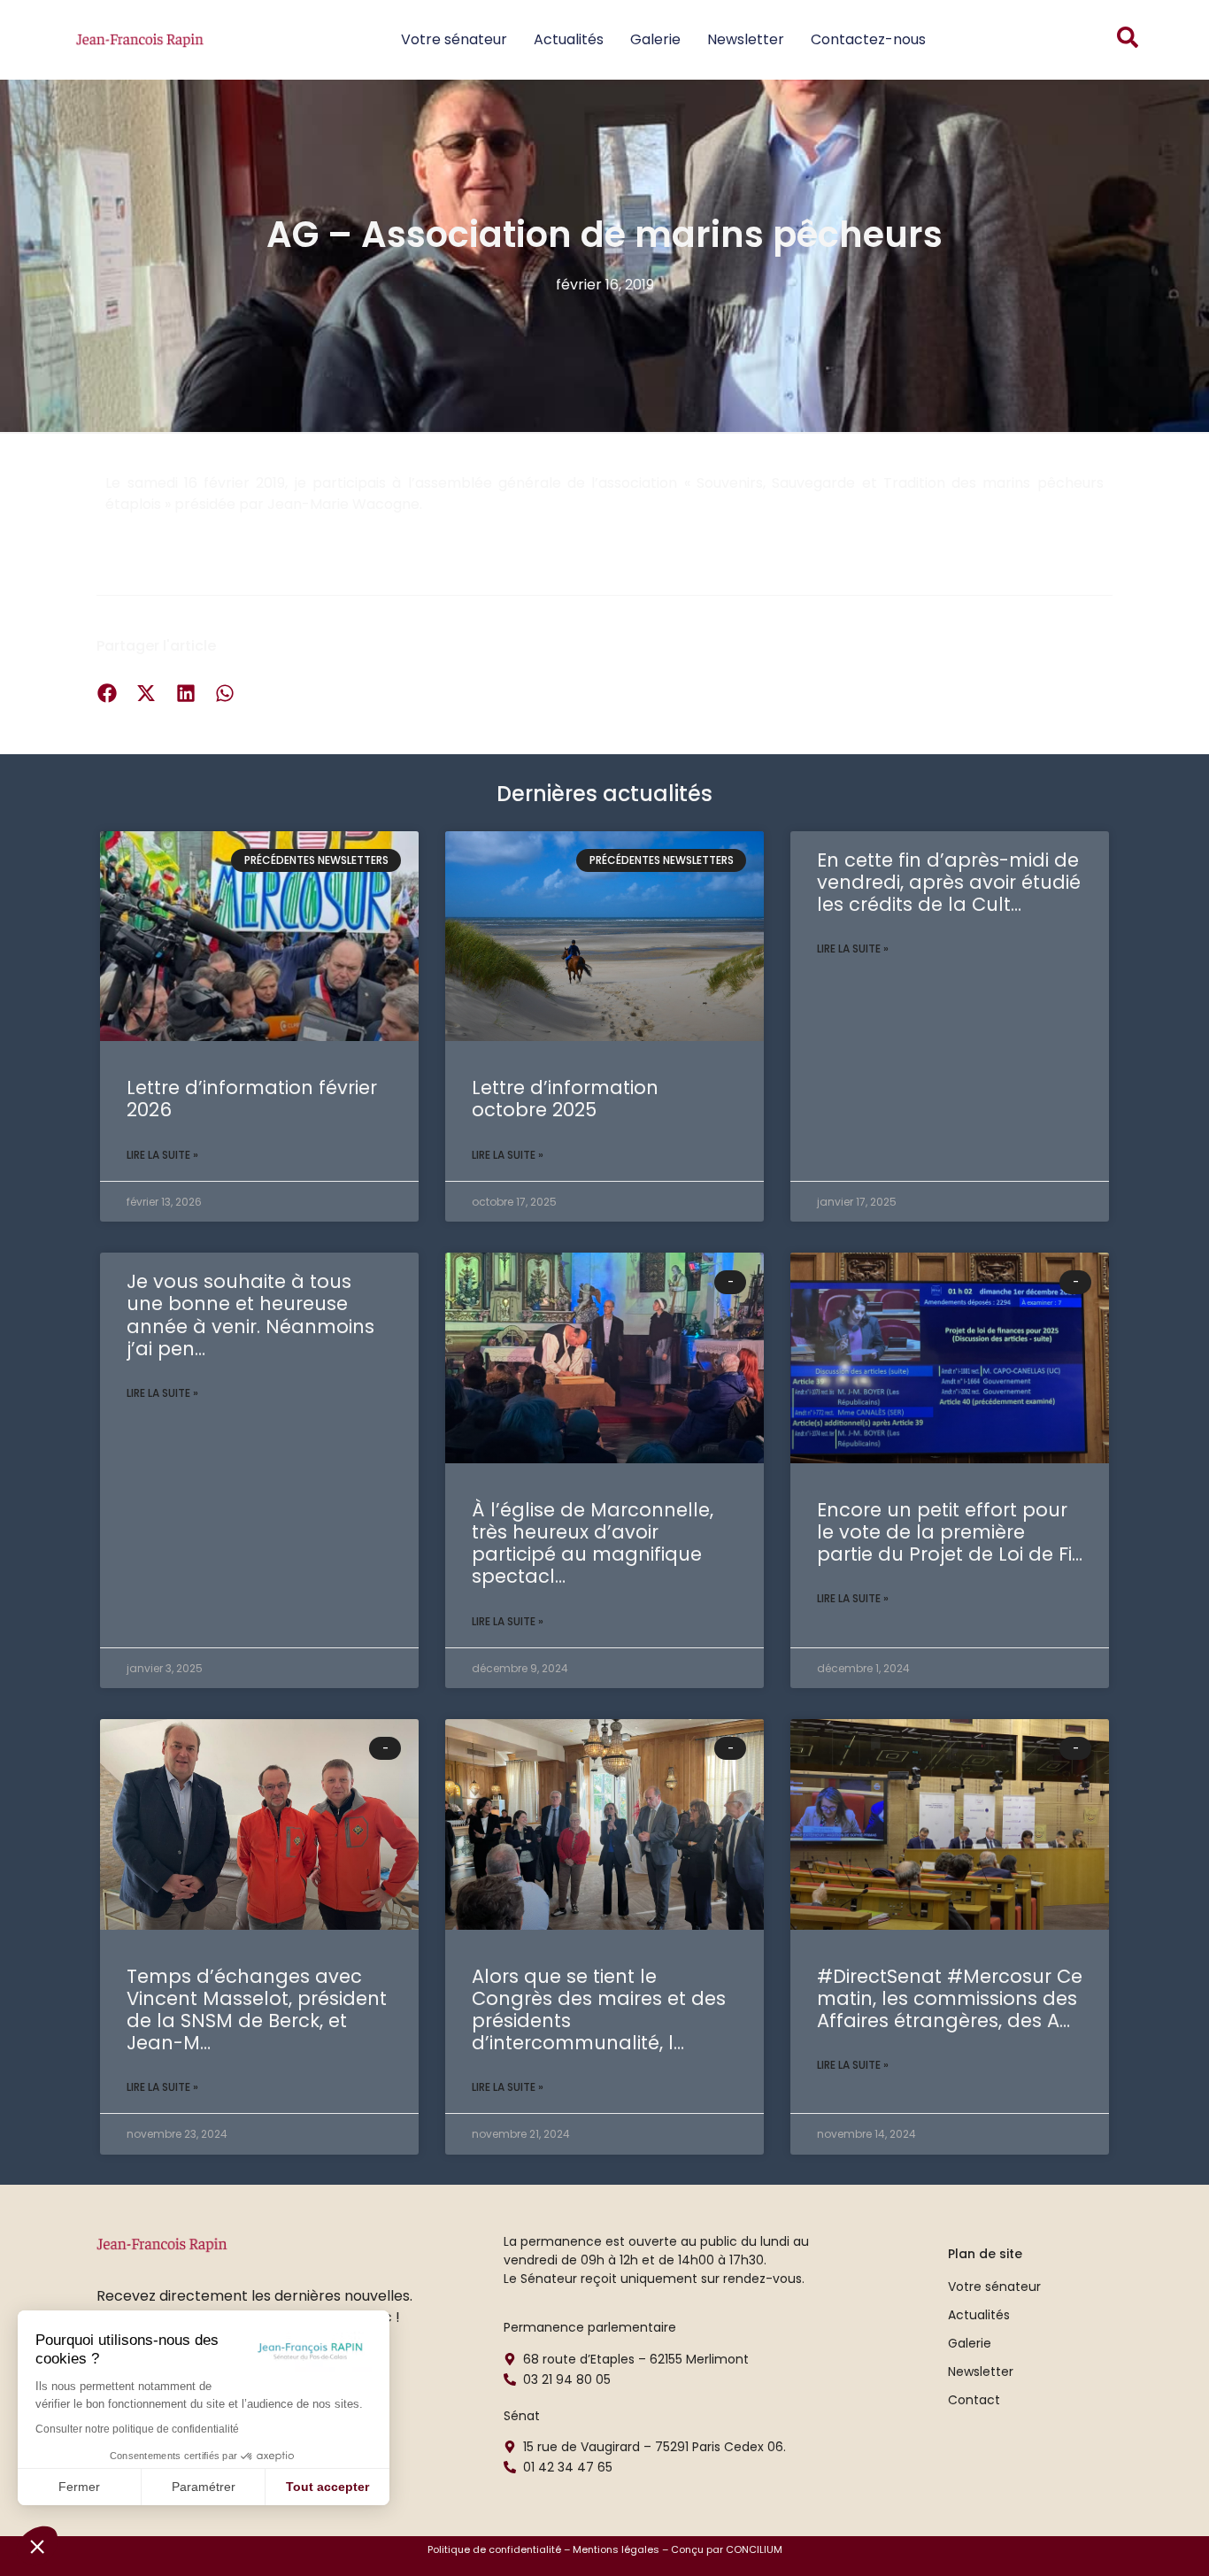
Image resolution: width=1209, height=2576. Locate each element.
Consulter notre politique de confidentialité (137, 2429)
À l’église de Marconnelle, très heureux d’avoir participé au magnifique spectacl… (593, 1543)
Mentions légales (616, 2549)
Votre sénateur (454, 39)
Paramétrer (204, 2487)
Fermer (79, 2487)
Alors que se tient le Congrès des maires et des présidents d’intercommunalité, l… (599, 2010)
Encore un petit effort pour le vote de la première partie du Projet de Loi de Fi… (950, 1532)
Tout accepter (327, 2487)
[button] (37, 2546)
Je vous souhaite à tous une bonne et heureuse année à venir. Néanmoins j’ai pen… (250, 1315)
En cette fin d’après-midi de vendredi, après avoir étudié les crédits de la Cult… (949, 882)
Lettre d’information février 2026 (252, 1099)
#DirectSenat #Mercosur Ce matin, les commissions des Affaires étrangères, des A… (950, 1998)
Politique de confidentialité (494, 2549)
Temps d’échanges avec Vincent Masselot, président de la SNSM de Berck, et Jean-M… (257, 2010)
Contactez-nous (868, 39)
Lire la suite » (162, 1155)
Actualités (569, 39)
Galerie (655, 39)
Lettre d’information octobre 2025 (565, 1099)
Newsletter (746, 39)
